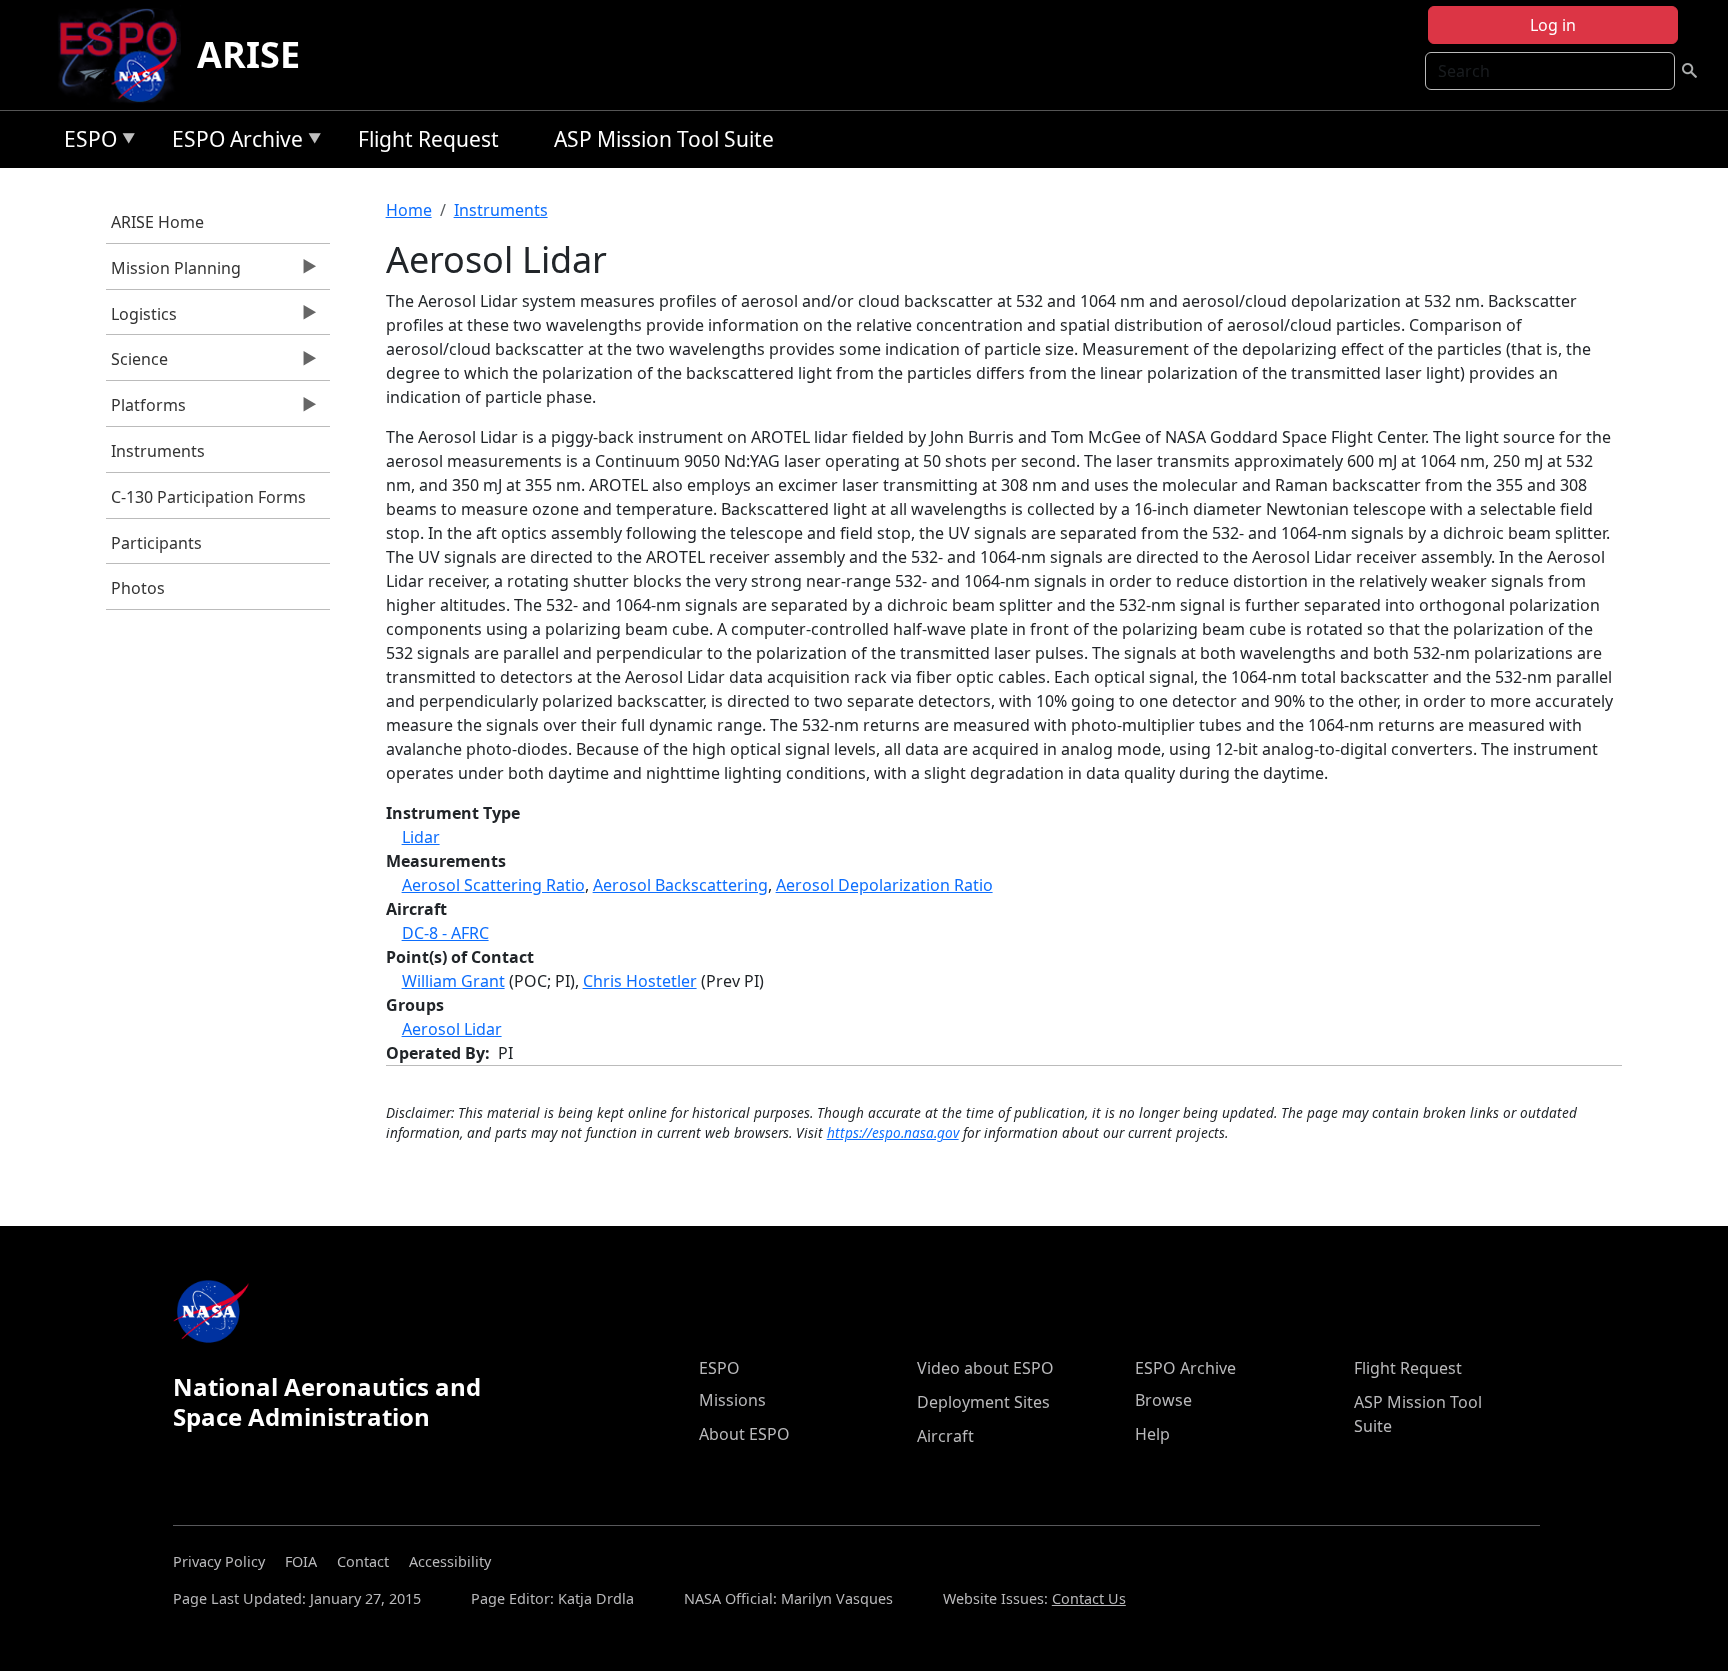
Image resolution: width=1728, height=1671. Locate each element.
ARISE (248, 54)
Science (137, 364)
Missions (732, 1400)
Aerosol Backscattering (680, 885)
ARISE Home (157, 222)
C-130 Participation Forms (208, 497)
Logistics (141, 319)
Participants (156, 543)
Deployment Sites (983, 1402)
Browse (1163, 1400)
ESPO (85, 142)
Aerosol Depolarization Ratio (884, 885)
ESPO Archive (232, 142)
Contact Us (1089, 1598)
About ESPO (744, 1434)
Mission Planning (173, 273)
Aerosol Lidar (452, 1029)
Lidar (421, 837)
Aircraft (945, 1436)
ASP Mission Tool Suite (664, 139)
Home (409, 210)
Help (1152, 1434)
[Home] (126, 55)
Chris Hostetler (640, 981)
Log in (1553, 25)
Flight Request (428, 139)
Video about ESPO (985, 1368)
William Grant (453, 981)
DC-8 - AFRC (445, 933)
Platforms (146, 410)
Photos (138, 588)
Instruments (158, 451)
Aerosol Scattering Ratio (493, 885)
